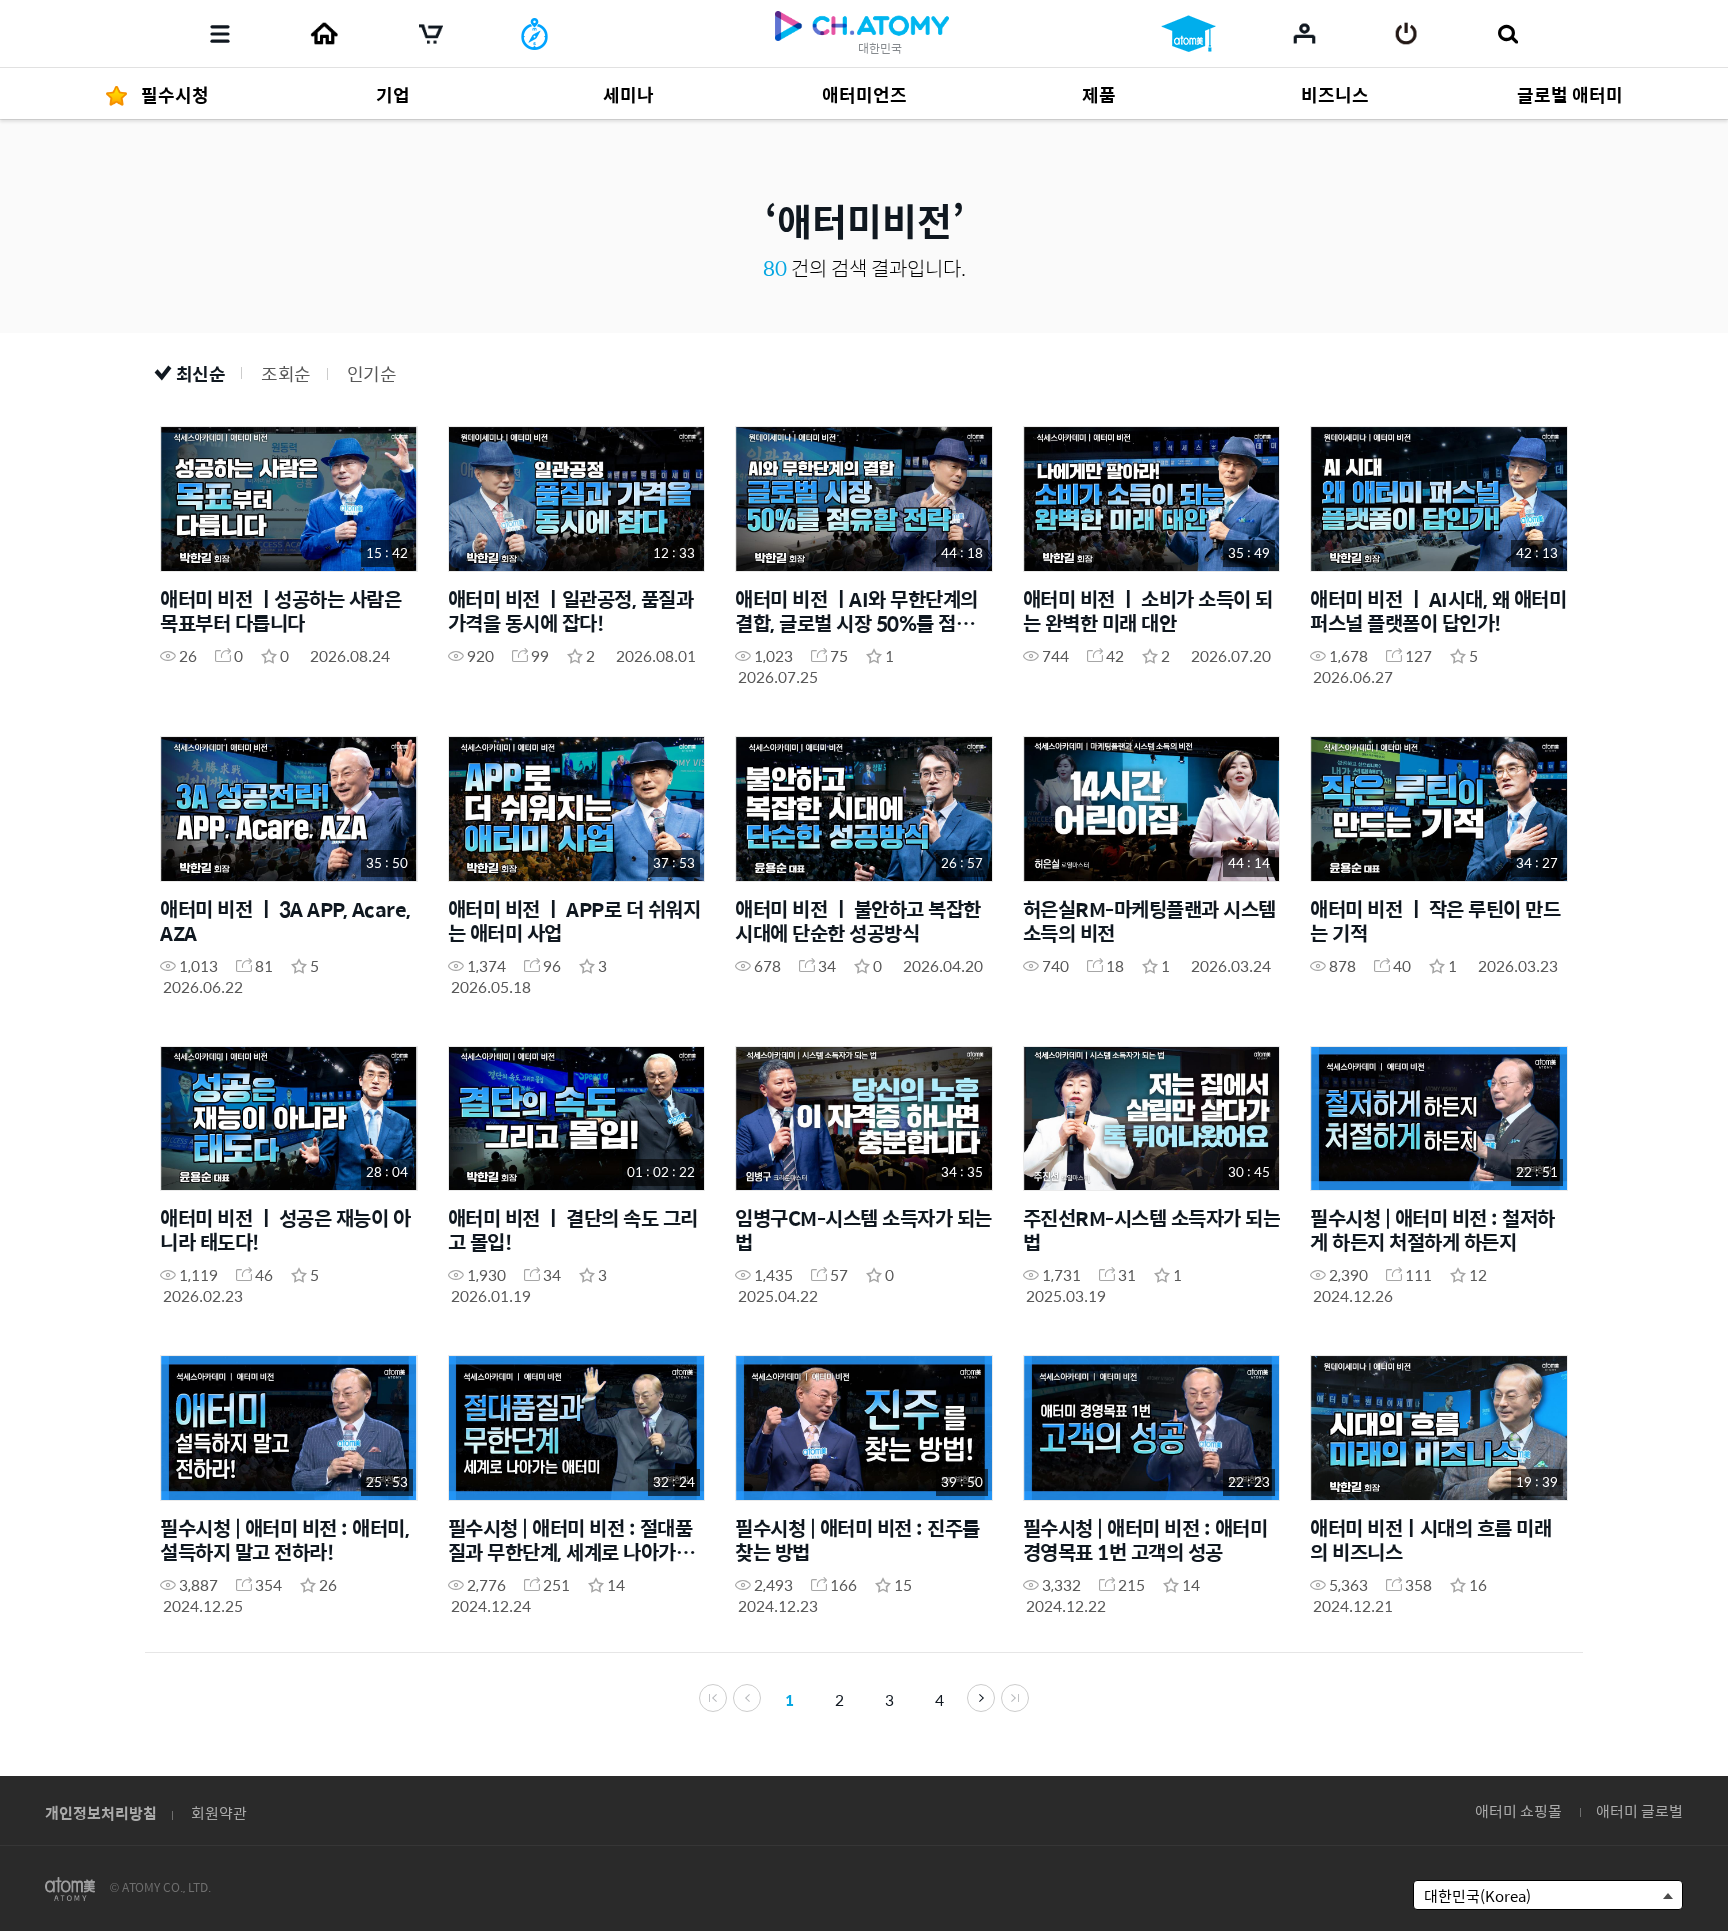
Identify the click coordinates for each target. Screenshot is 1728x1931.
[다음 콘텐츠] (981, 1698)
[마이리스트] (1304, 33)
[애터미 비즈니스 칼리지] (1188, 34)
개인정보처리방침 (101, 1812)
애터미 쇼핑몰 (1518, 1810)
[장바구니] (431, 34)
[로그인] (1406, 34)
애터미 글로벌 (1639, 1810)
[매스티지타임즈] (534, 34)
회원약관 (219, 1812)
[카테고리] (220, 34)
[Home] (324, 34)
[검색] (1507, 34)
